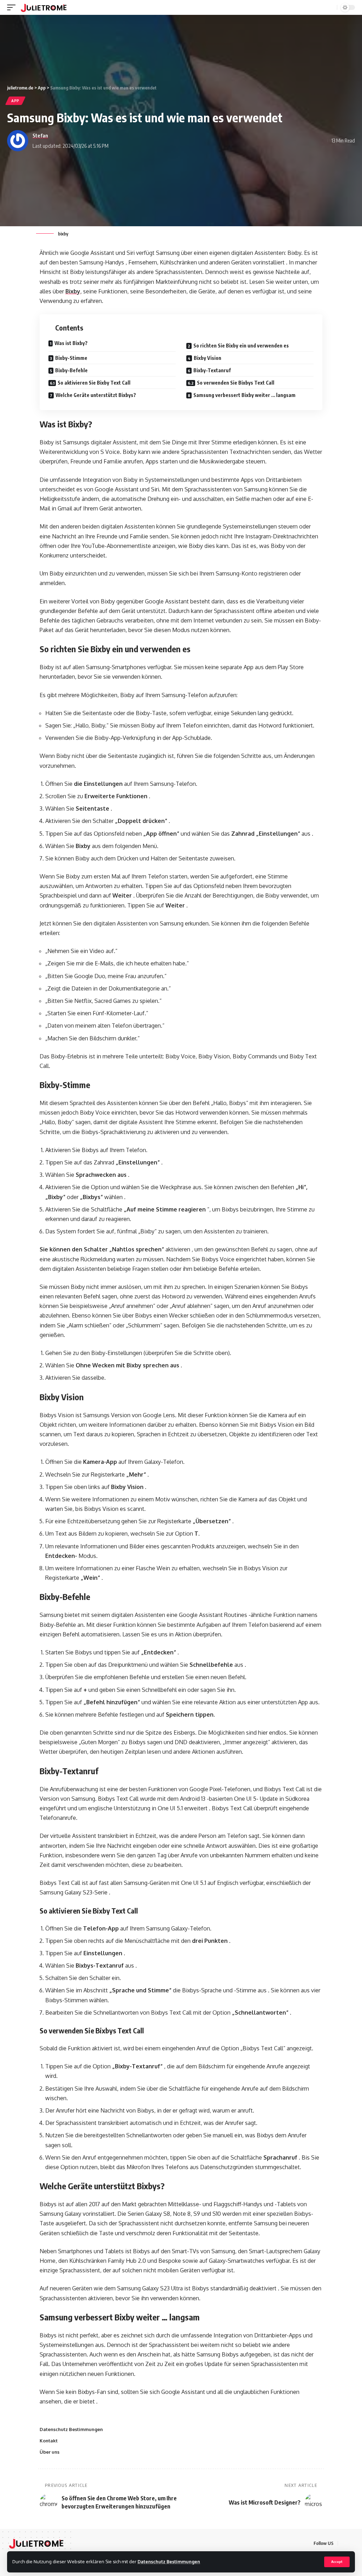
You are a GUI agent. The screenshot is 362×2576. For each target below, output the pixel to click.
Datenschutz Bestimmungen (169, 2562)
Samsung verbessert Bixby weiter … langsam (244, 395)
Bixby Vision (208, 358)
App (15, 101)
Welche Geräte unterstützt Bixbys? (96, 395)
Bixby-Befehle (71, 370)
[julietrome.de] (44, 7)
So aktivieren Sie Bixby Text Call (94, 383)
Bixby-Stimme (71, 358)
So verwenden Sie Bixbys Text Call (236, 383)
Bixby (73, 291)
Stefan (40, 135)
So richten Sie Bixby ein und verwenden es (241, 346)
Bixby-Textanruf (212, 370)
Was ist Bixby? (71, 343)
